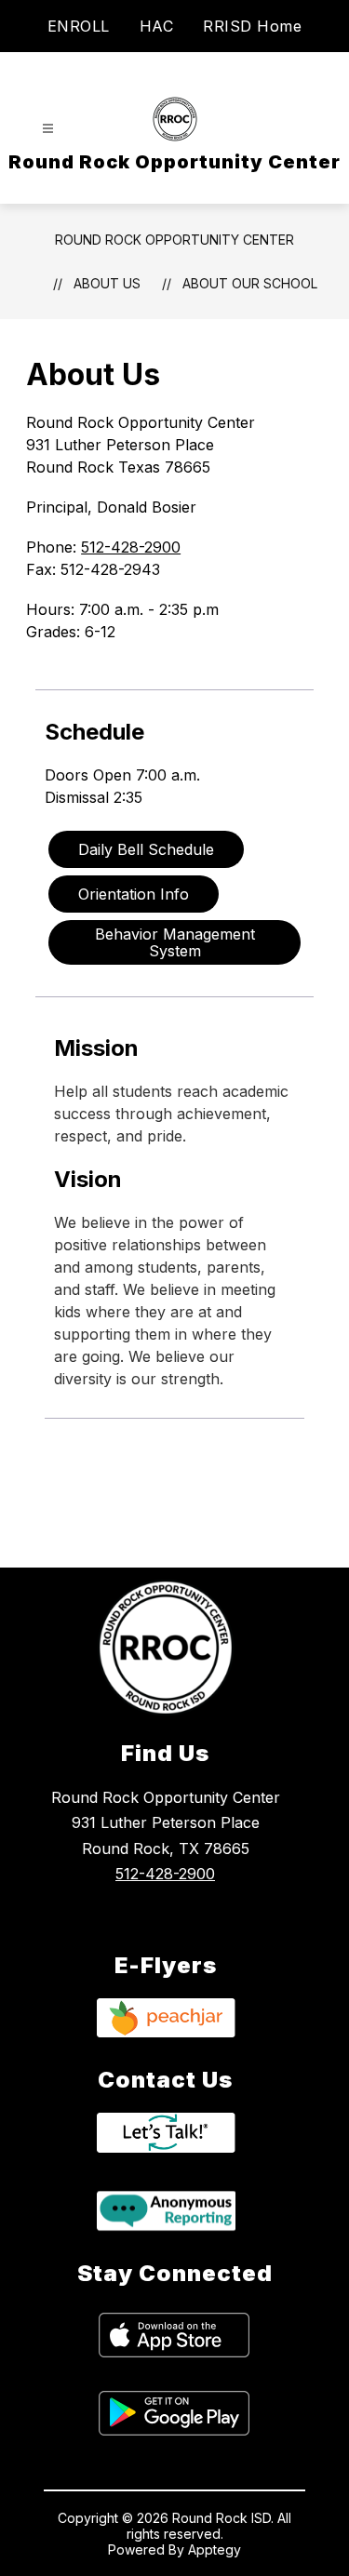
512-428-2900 (131, 547)
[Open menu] (48, 129)
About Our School (250, 283)
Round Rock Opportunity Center (174, 240)
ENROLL (79, 26)
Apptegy (215, 2549)
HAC (157, 26)
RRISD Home (252, 26)
